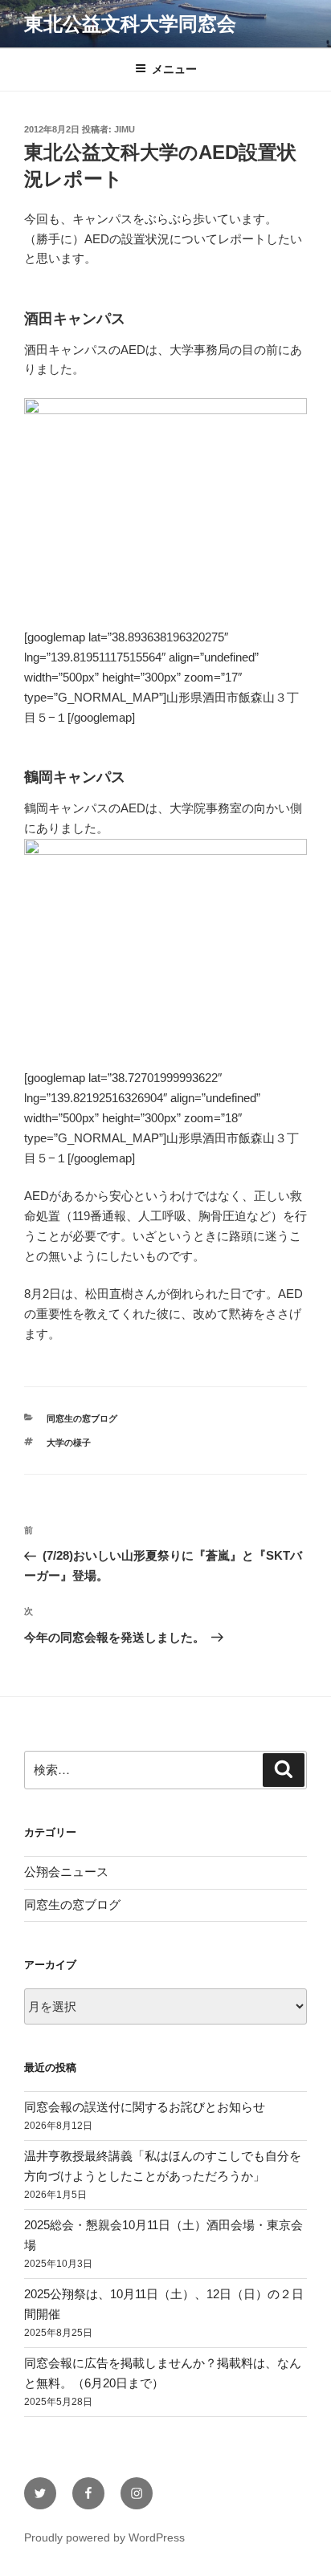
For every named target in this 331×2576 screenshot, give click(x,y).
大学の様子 (69, 1443)
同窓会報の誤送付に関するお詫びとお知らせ (145, 2107)
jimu (125, 129)
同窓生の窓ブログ (82, 1418)
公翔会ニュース (66, 1872)
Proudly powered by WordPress (104, 2537)
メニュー (174, 69)
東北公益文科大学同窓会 (130, 24)
